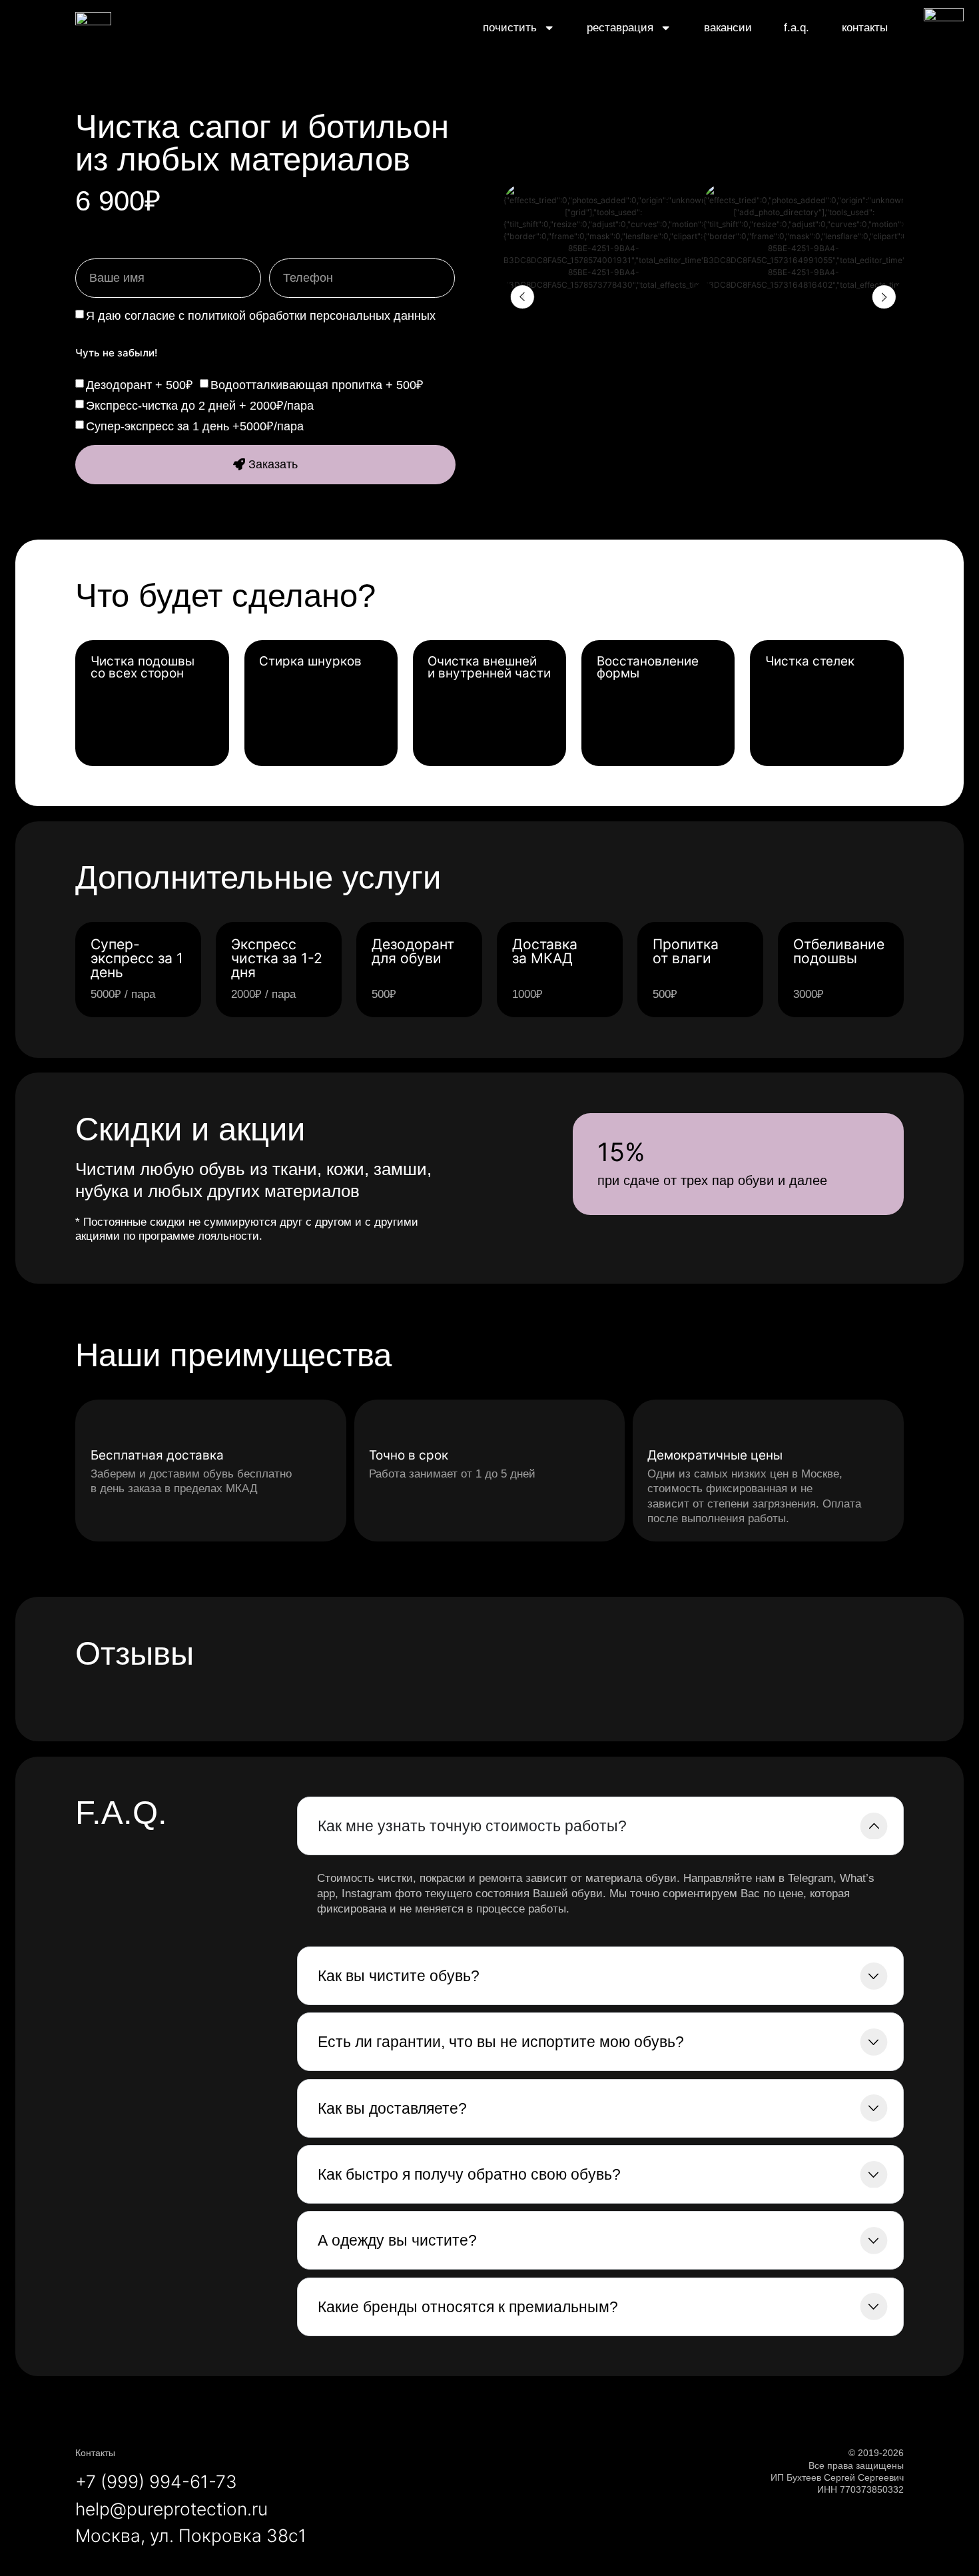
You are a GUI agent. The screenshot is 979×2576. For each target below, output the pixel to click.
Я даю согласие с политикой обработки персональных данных (261, 316)
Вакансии (728, 27)
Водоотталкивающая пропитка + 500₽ (317, 385)
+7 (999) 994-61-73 (156, 2481)
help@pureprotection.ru (171, 2509)
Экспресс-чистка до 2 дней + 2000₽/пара (200, 406)
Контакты (865, 27)
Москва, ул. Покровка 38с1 (191, 2535)
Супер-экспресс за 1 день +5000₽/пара (195, 426)
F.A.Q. (797, 27)
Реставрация (620, 27)
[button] (522, 297)
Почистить (510, 27)
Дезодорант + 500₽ (140, 385)
